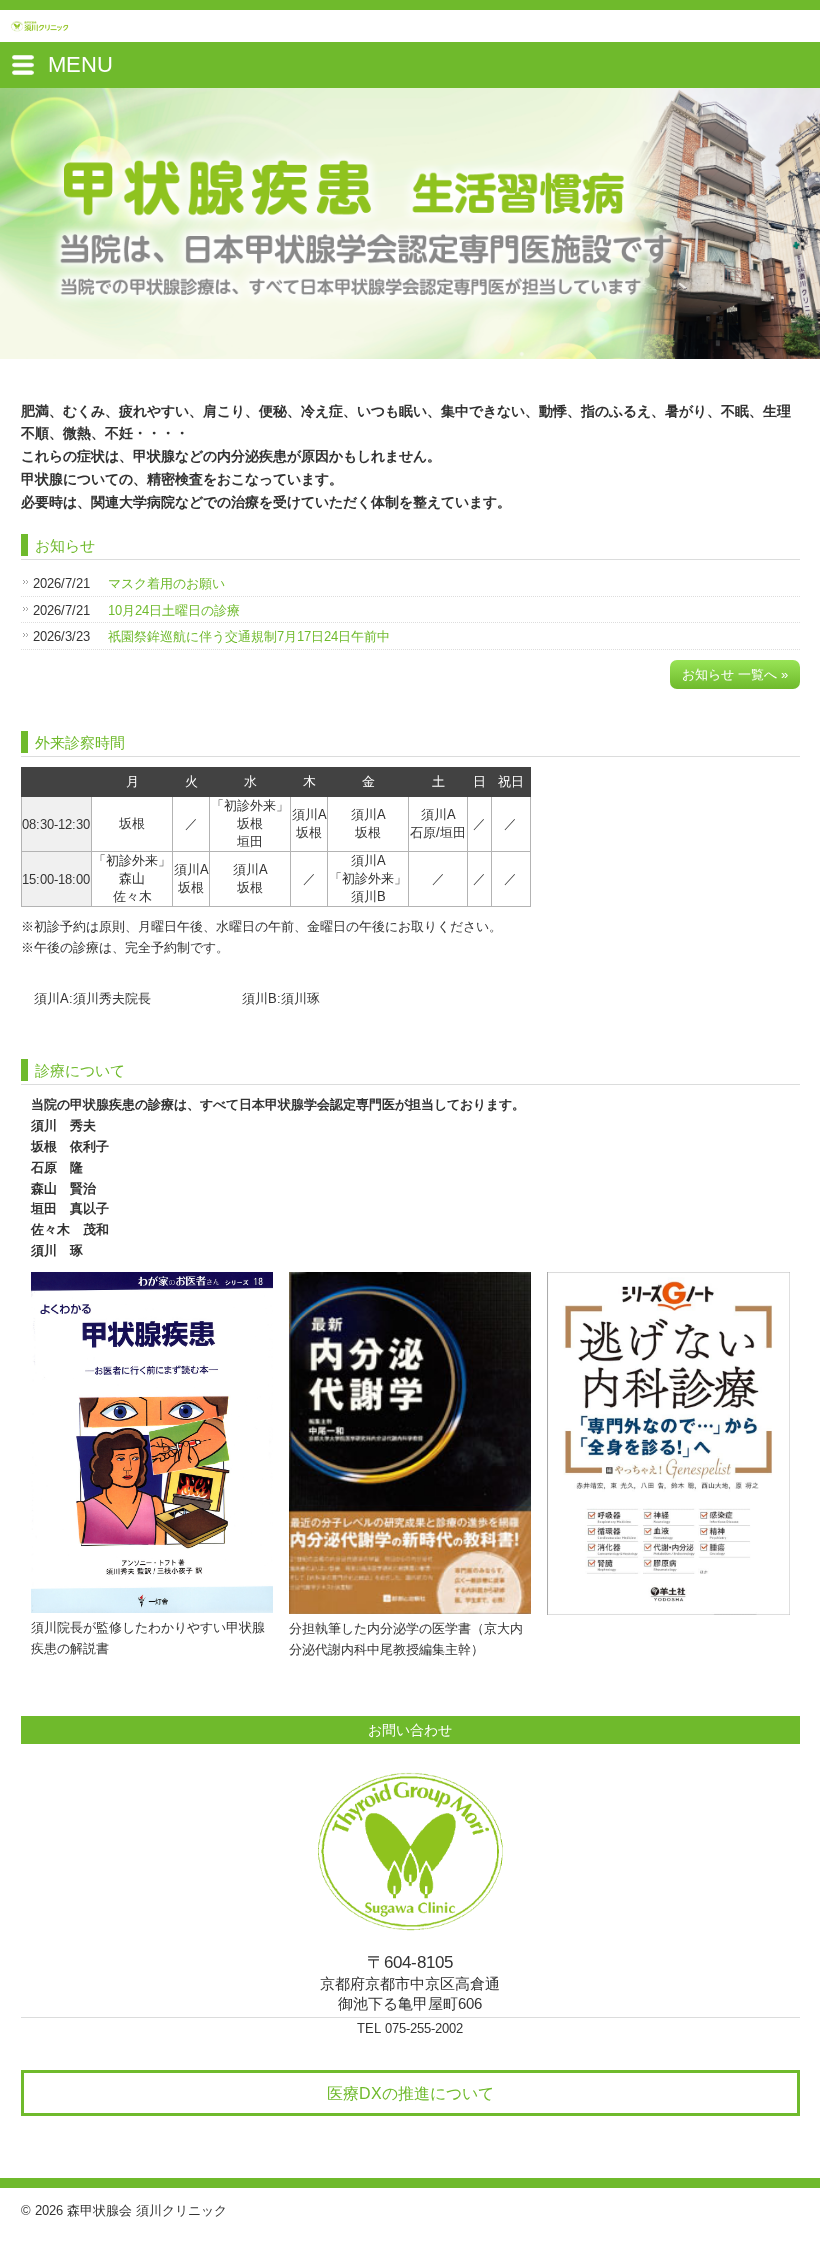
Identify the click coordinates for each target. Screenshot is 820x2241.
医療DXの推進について (410, 2093)
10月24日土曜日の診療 (174, 610)
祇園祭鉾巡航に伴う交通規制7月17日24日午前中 (249, 636)
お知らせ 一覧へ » (735, 674)
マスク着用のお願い (166, 583)
